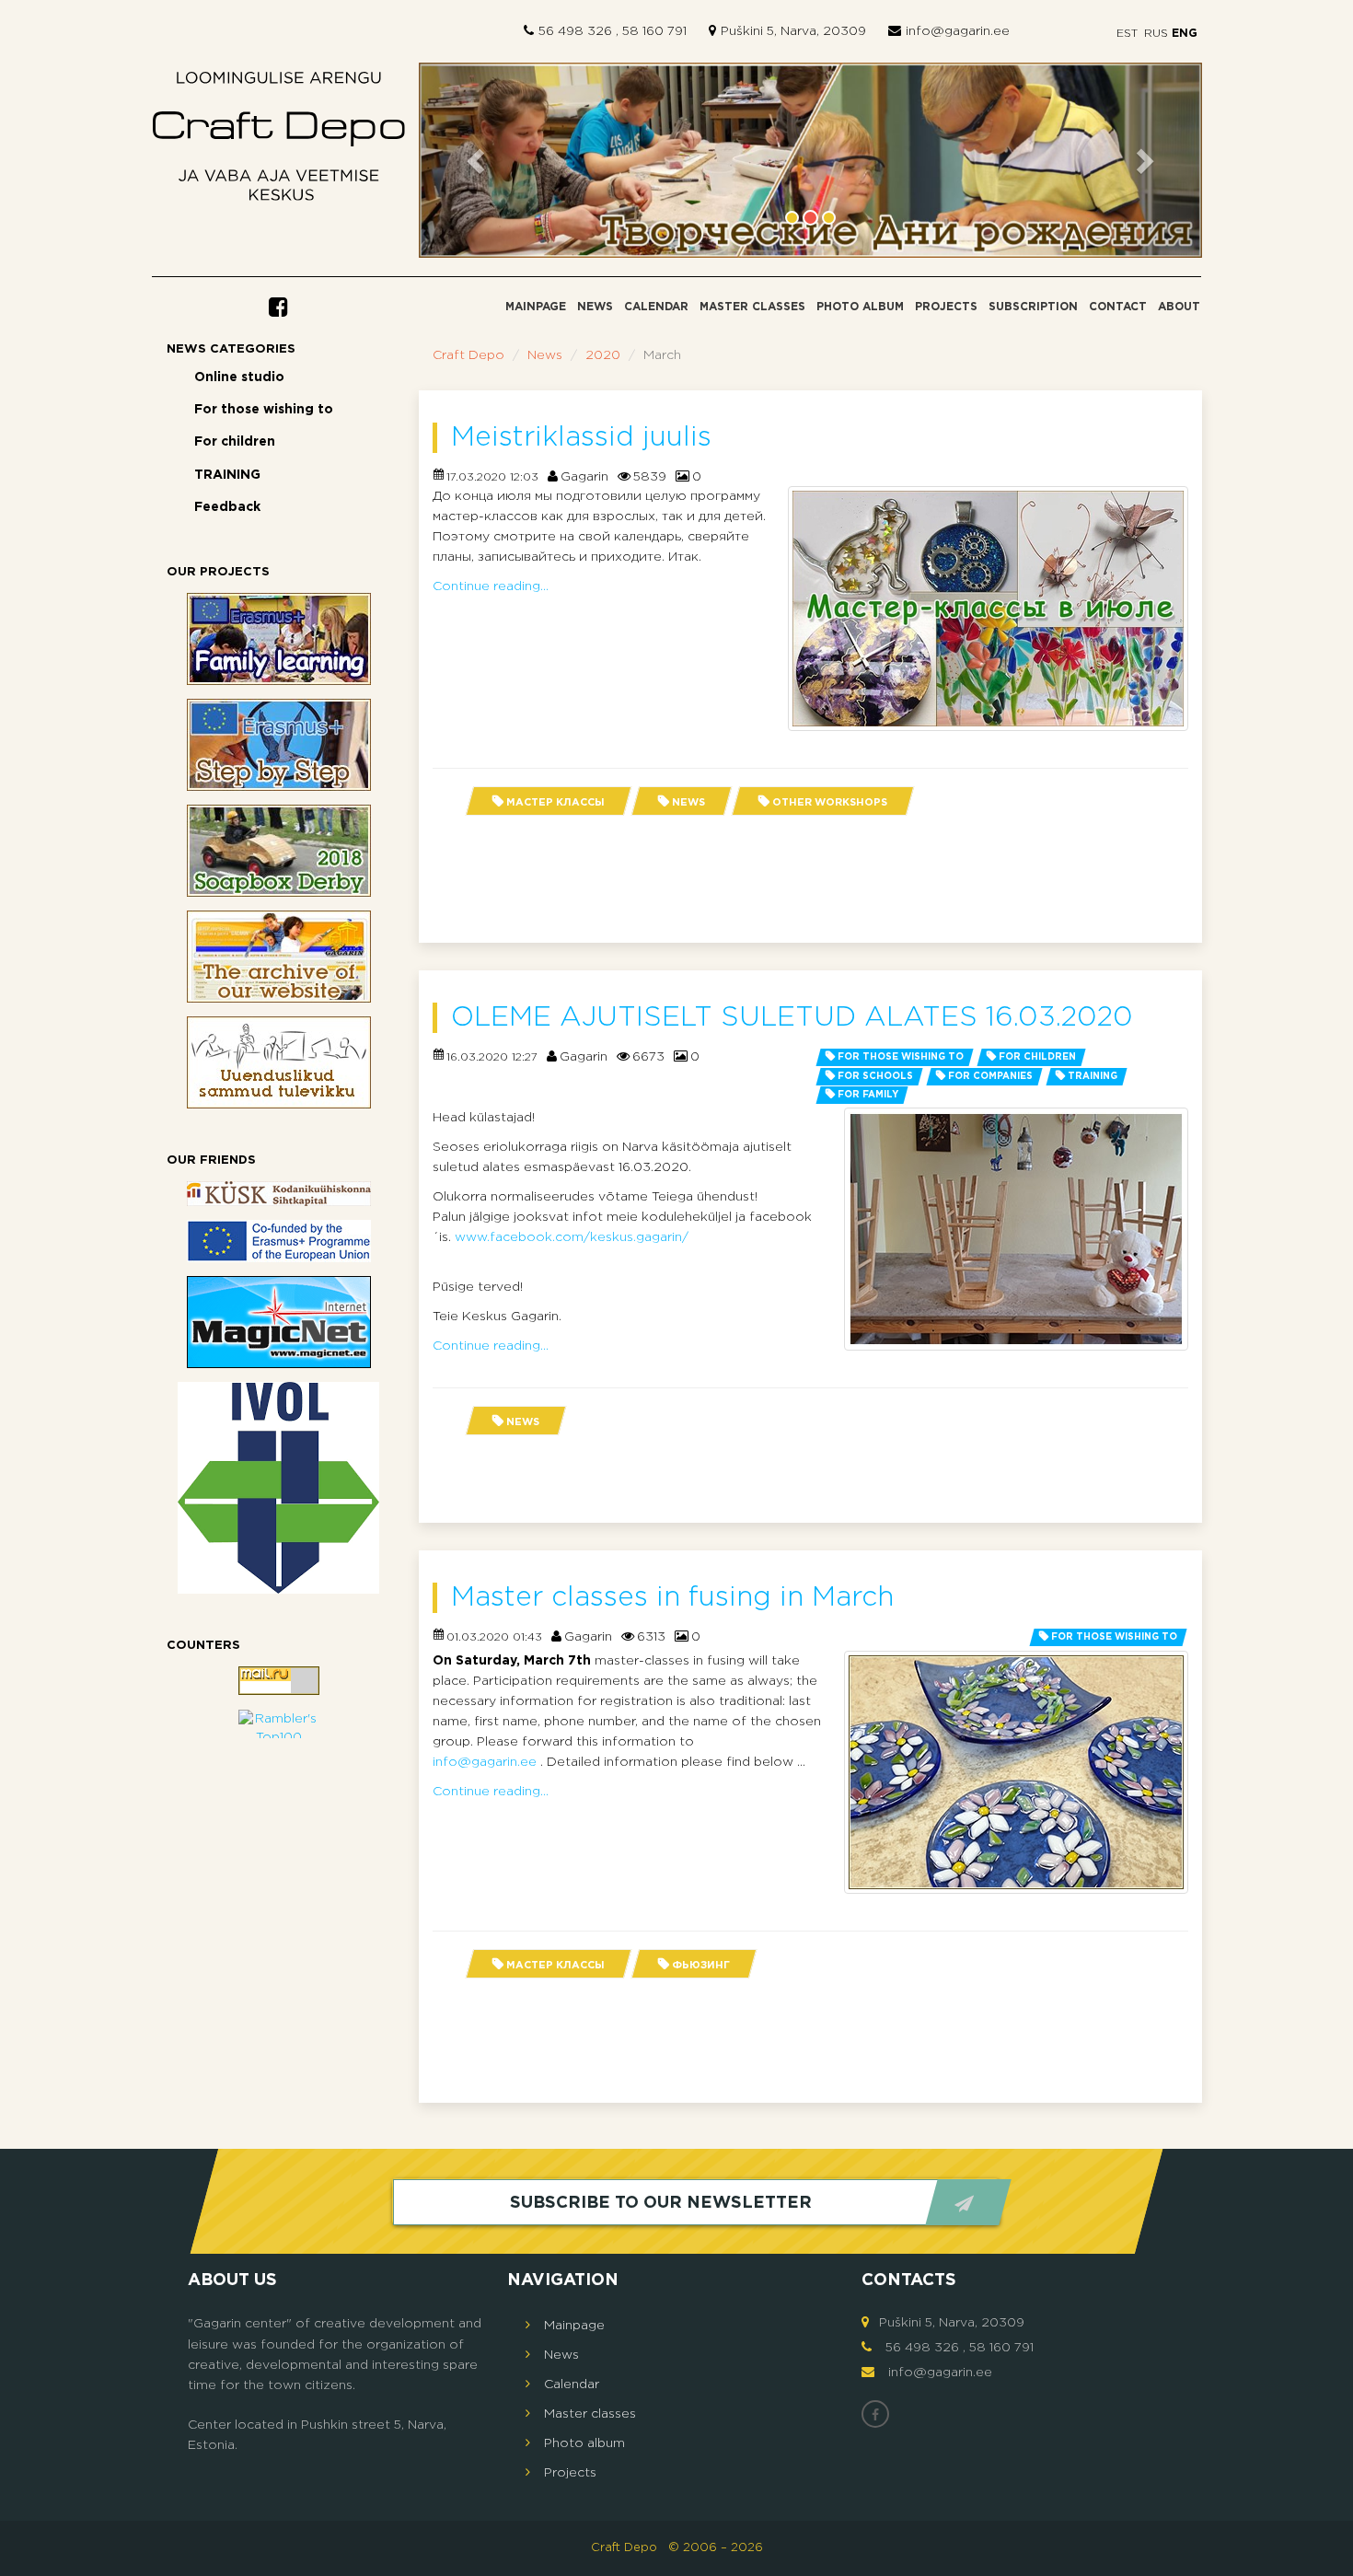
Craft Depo (468, 355)
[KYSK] (279, 1194)
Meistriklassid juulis (581, 438)
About (1179, 307)
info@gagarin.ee (958, 31)
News (595, 307)
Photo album (860, 307)
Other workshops (830, 803)
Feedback (227, 507)
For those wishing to (264, 410)
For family (868, 1095)
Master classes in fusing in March (672, 1598)
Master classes (752, 307)
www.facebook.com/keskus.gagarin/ (572, 1237)
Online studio (239, 377)
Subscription (1033, 307)
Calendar (656, 307)
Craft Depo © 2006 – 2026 (677, 2548)
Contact (1118, 307)
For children (235, 442)
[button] (478, 161)
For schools (875, 1077)
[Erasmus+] (279, 1241)
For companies (990, 1077)
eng (1183, 34)
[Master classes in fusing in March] (1016, 1772)
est (1127, 34)
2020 (603, 355)
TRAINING (227, 475)
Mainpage (536, 307)
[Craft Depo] (279, 141)
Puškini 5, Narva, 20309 (793, 31)
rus (1156, 34)
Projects (946, 307)
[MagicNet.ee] (279, 1322)
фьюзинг (701, 1966)
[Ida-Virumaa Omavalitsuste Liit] (279, 1488)
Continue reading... (491, 586)
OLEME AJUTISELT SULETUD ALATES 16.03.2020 (792, 1018)
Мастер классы (555, 803)
